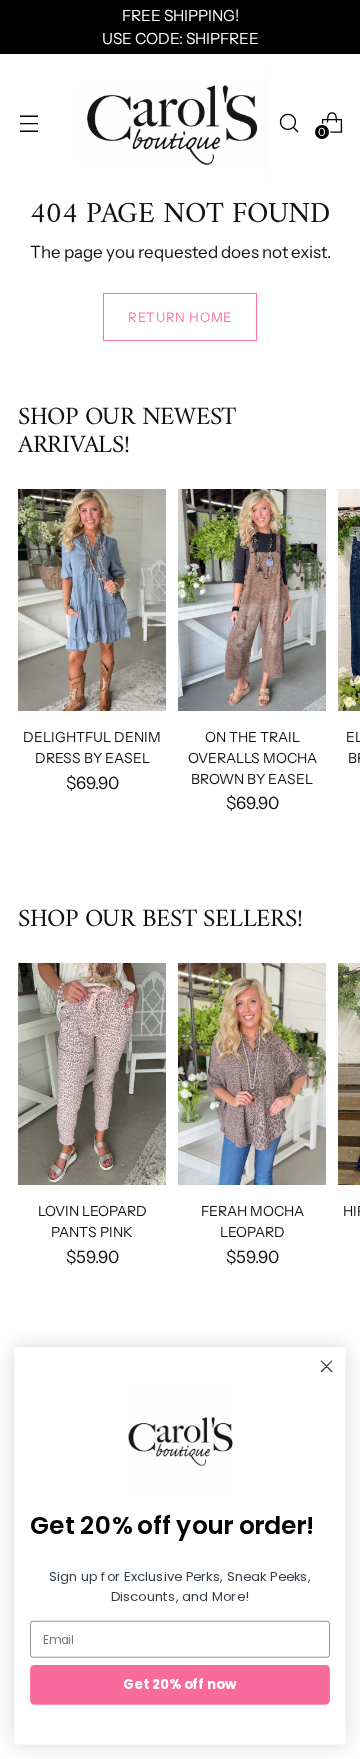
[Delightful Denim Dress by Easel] (92, 600)
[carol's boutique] (172, 122)
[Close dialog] (327, 1366)
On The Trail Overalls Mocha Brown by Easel (252, 757)
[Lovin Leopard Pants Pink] (92, 1074)
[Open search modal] (288, 122)
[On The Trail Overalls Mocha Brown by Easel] (252, 600)
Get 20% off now (179, 1684)
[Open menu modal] (28, 122)
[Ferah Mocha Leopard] (252, 1074)
